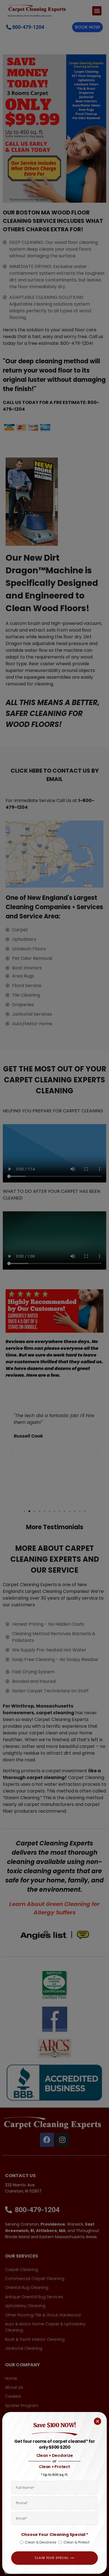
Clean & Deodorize (41, 2542)
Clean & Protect (76, 2542)
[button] (98, 2421)
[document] (54, 1288)
